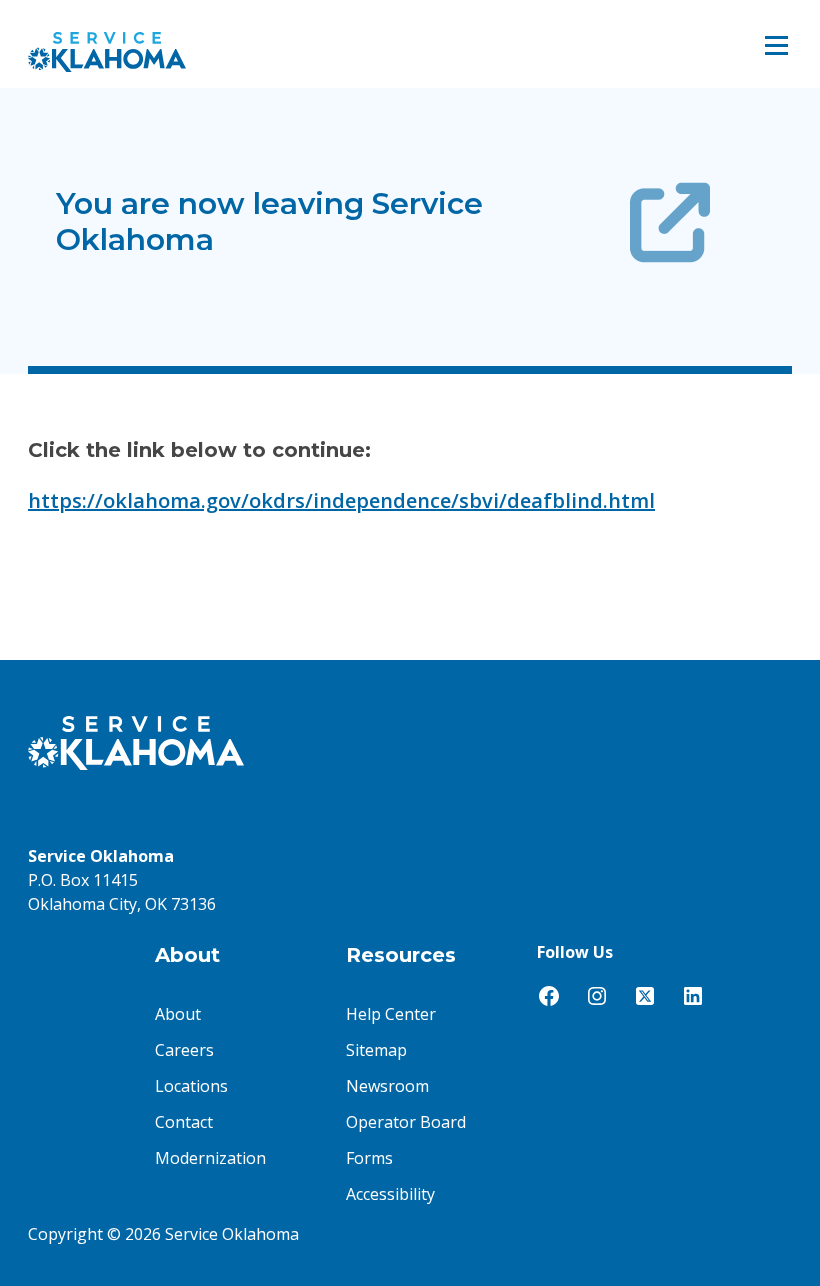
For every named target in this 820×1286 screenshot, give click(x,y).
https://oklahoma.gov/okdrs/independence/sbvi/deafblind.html (341, 500)
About (178, 1014)
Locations (191, 1086)
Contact (184, 1122)
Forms (369, 1158)
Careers (184, 1050)
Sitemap (376, 1050)
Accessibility (390, 1194)
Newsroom (387, 1086)
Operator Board (406, 1122)
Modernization (210, 1158)
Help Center (391, 1014)
